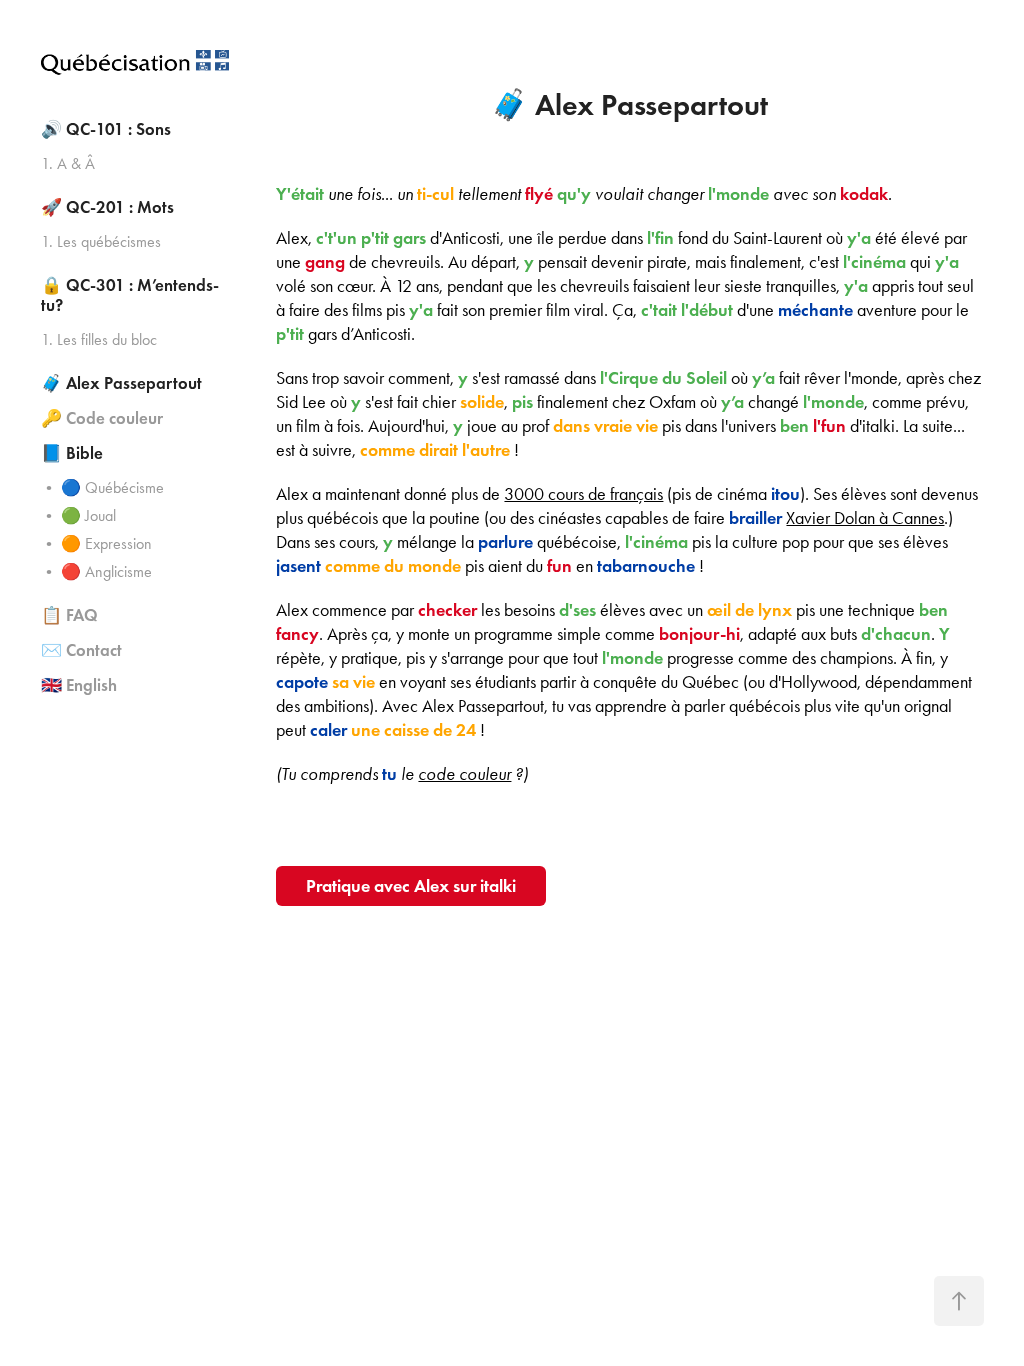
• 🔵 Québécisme (102, 487)
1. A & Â (68, 163)
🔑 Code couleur (102, 418)
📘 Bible (72, 453)
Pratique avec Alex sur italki (411, 886)
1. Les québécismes (101, 241)
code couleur (464, 774)
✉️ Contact (81, 650)
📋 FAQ (69, 615)
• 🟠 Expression (96, 543)
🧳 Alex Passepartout (121, 383)
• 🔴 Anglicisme (96, 571)
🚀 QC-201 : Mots (107, 207)
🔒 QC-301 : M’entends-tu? (130, 295)
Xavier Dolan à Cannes (865, 518)
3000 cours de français (583, 494)
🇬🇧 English (79, 685)
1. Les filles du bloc (99, 339)
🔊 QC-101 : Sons (106, 129)
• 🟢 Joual (78, 515)
